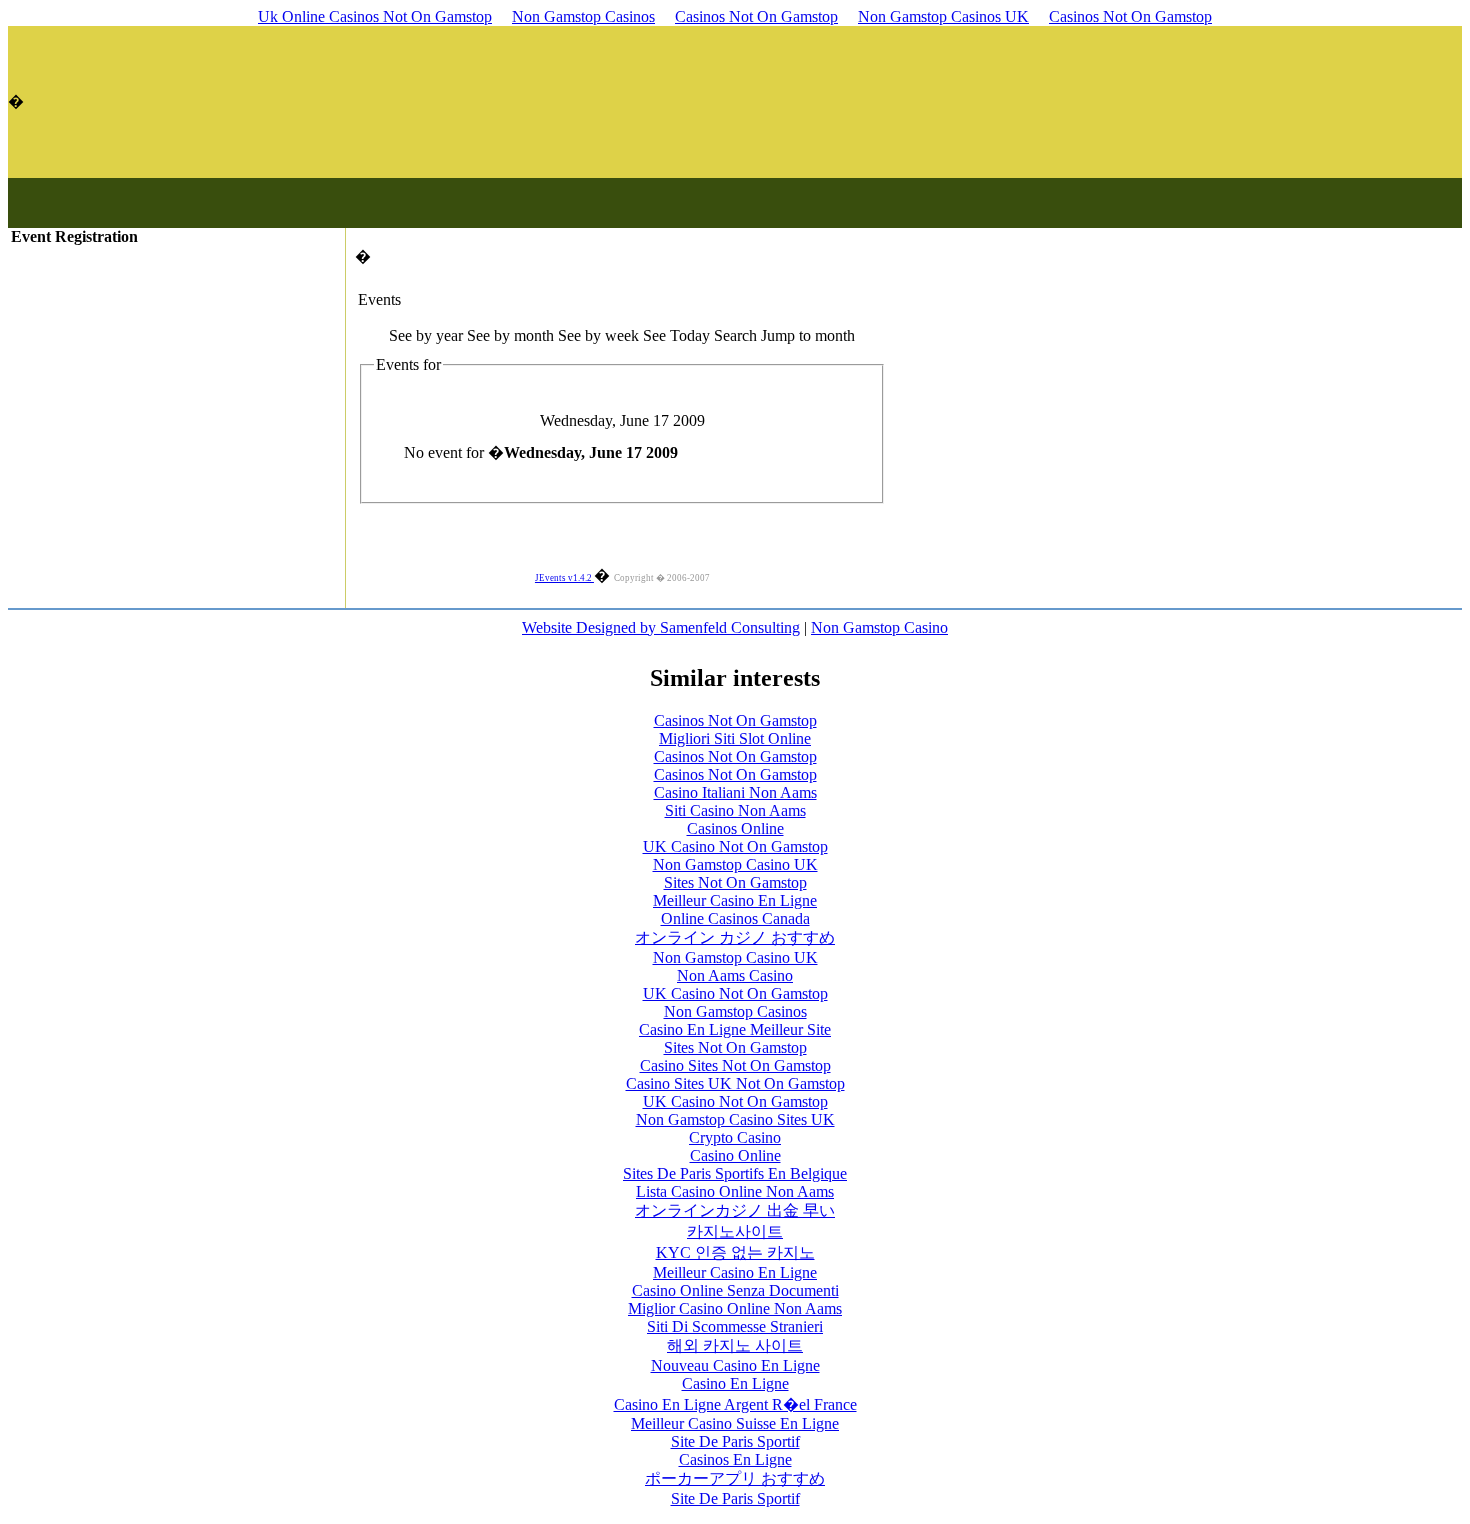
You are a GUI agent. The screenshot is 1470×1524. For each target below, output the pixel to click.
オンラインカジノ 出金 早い (735, 1210)
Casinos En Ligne (735, 1459)
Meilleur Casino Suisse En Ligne (735, 1423)
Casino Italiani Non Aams (735, 792)
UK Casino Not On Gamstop (735, 846)
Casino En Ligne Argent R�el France (735, 1404)
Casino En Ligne (735, 1383)
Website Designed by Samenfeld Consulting (661, 627)
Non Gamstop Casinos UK (943, 16)
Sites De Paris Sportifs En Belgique (735, 1173)
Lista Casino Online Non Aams (735, 1191)
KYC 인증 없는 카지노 (735, 1252)
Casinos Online (735, 828)
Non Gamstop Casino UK (735, 864)
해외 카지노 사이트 (735, 1345)
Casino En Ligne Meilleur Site (735, 1029)
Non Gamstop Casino (879, 627)
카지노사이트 (735, 1231)
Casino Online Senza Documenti (735, 1290)
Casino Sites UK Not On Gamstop (735, 1083)
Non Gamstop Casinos (583, 16)
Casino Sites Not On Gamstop (735, 1065)
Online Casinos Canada (735, 918)
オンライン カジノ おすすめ (735, 937)
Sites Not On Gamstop (735, 882)
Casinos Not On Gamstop (756, 16)
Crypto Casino (735, 1137)
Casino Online (735, 1155)
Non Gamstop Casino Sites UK (735, 1119)
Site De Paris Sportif (735, 1441)
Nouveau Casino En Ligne (735, 1365)
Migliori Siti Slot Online (735, 738)
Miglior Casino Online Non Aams (735, 1308)
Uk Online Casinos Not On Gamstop (375, 16)
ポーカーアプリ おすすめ (735, 1478)
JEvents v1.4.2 (564, 578)
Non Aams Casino (735, 975)
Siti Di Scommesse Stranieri (735, 1326)
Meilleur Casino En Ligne (735, 900)
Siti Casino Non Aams (735, 810)
